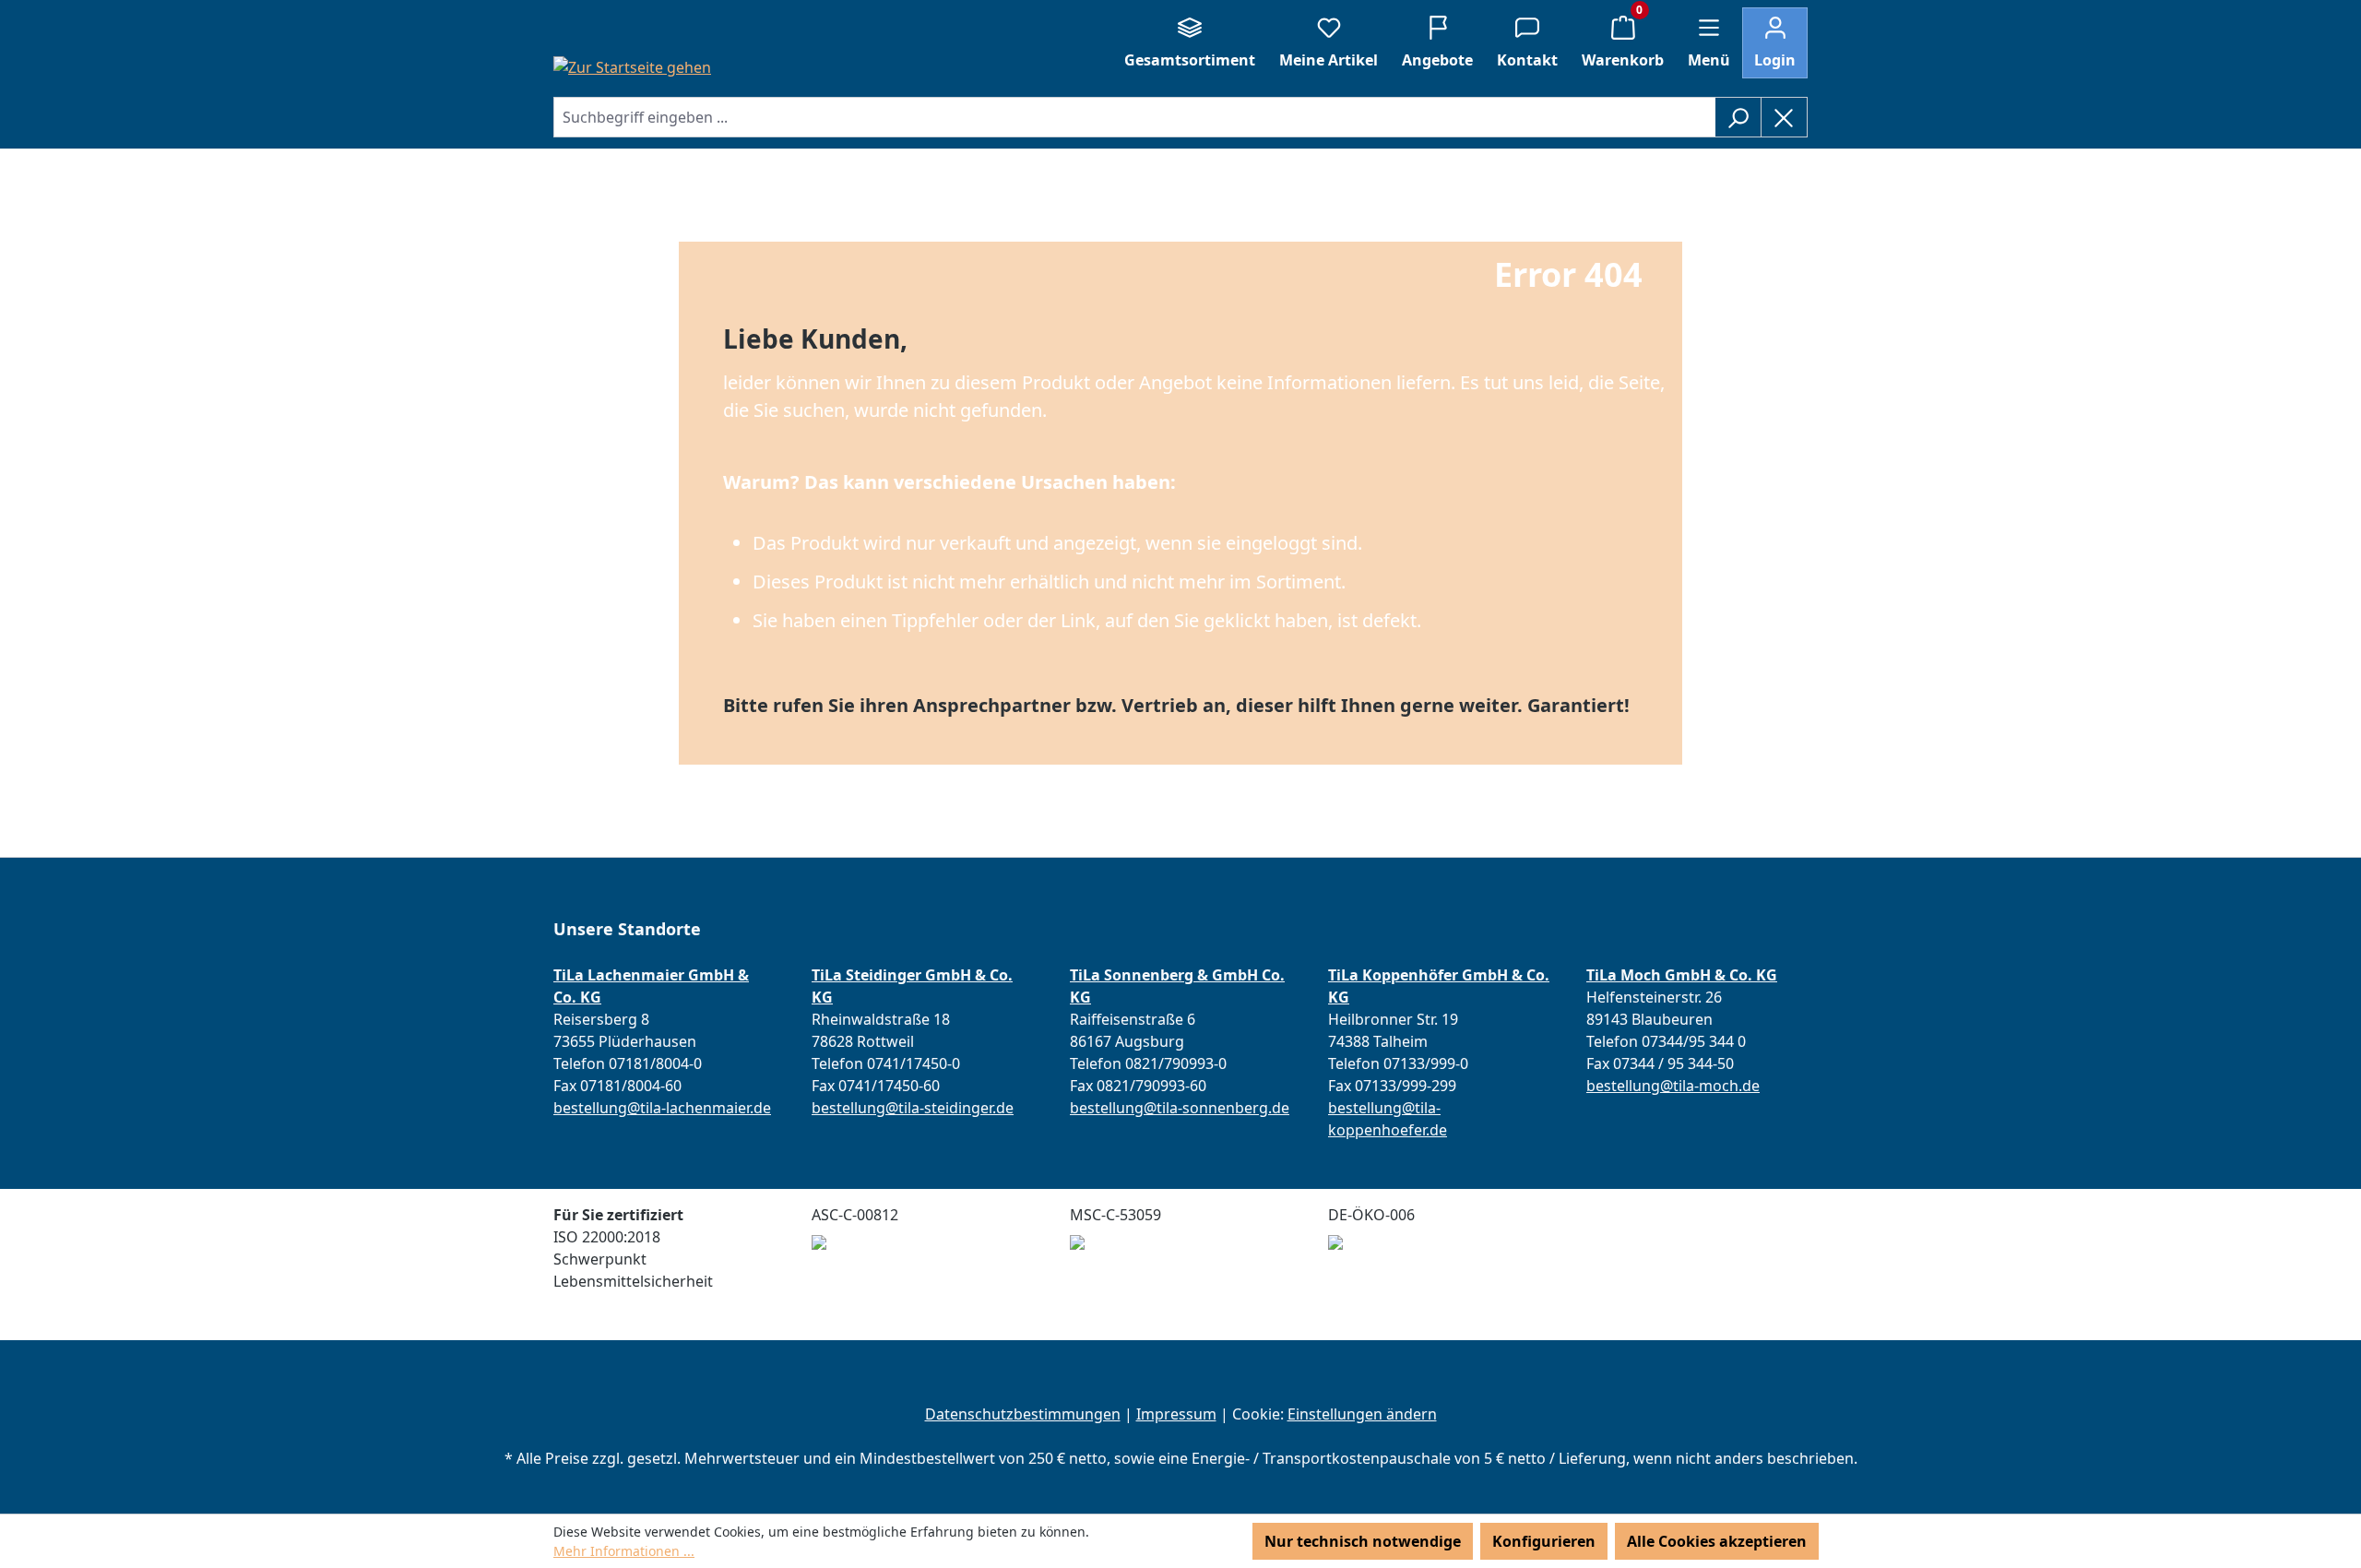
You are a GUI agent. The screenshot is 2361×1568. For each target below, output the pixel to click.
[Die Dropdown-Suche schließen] (1784, 117)
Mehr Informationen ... (624, 1551)
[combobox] (1134, 117)
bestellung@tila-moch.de (1673, 1086)
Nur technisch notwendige (1363, 1541)
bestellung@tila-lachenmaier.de (662, 1108)
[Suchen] (1738, 117)
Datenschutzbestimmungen (1023, 1414)
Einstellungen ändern (1362, 1414)
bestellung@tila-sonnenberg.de (1180, 1108)
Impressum (1176, 1414)
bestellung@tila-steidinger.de (913, 1108)
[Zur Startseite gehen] (632, 66)
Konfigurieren (1544, 1541)
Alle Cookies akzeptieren (1717, 1541)
